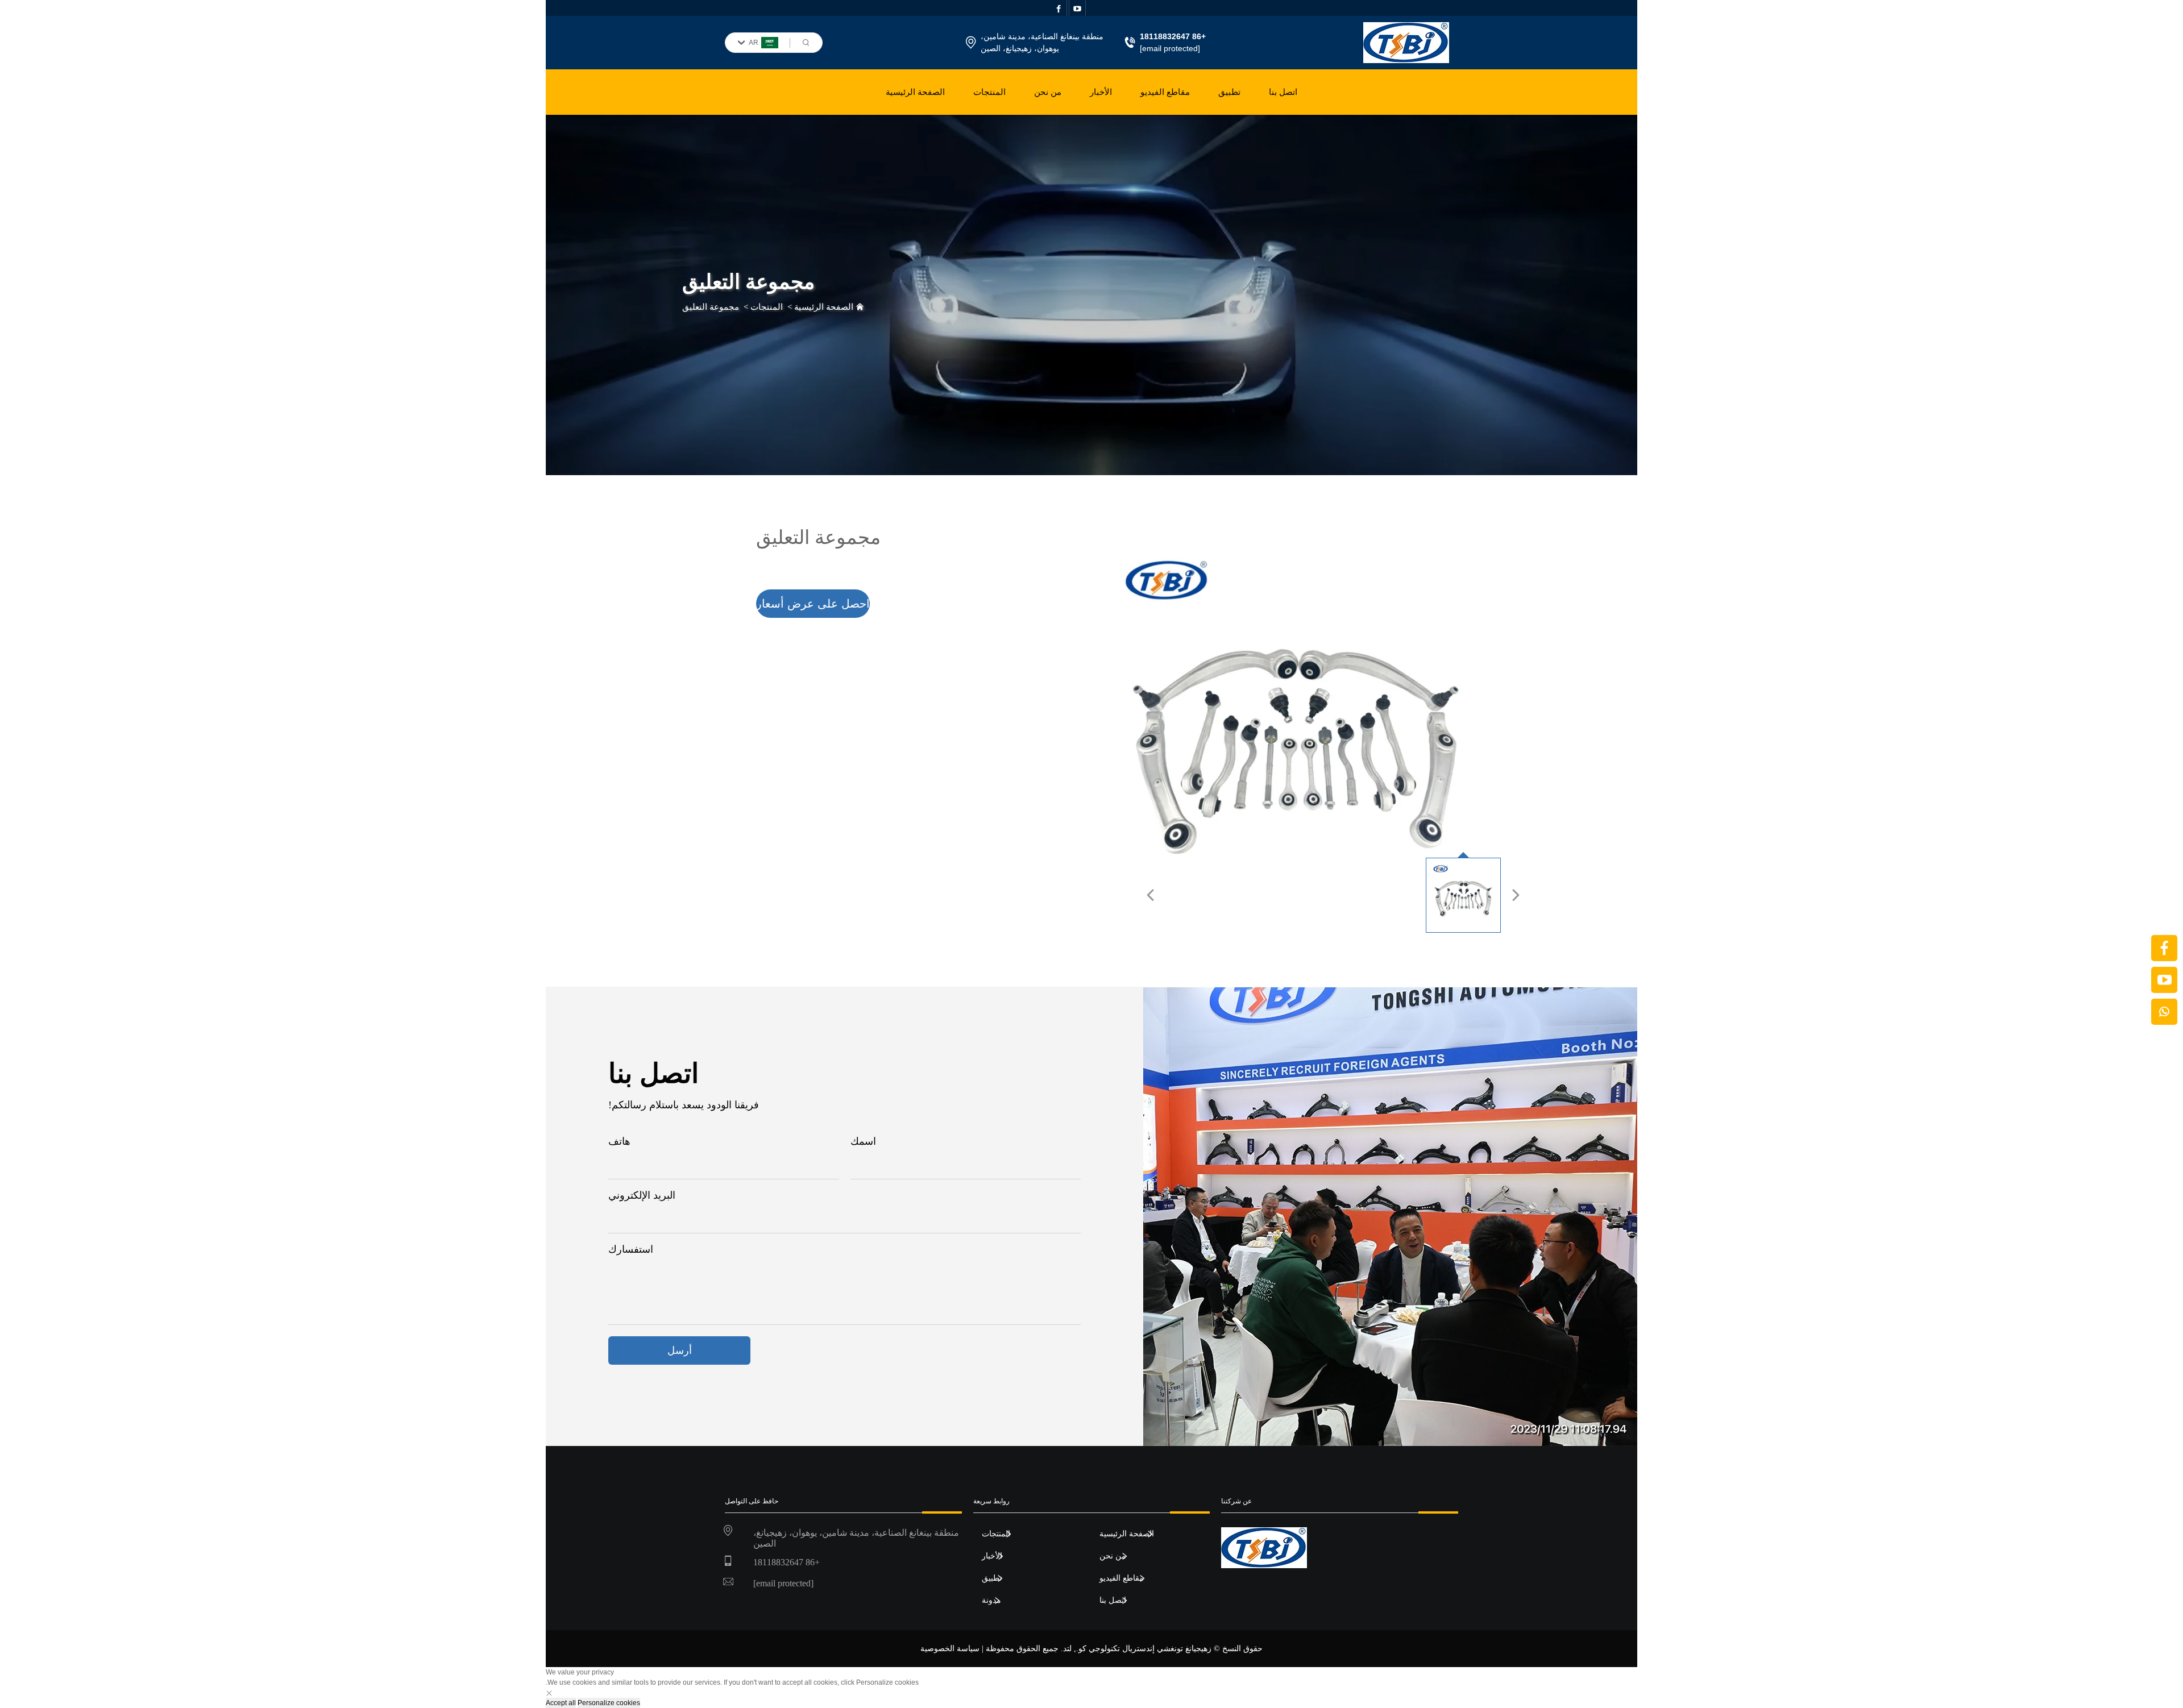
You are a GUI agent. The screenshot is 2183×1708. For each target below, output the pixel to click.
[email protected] (1170, 48)
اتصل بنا (1283, 92)
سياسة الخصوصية (950, 1649)
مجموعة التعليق (711, 307)
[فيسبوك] (2164, 948)
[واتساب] (2164, 1012)
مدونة (991, 1599)
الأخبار (1101, 92)
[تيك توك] (2164, 980)
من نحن (1048, 92)
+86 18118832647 (787, 1562)
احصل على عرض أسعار (813, 604)
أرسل (680, 1350)
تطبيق (1229, 92)
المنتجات (989, 92)
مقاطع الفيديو (1165, 92)
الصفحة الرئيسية (915, 92)
